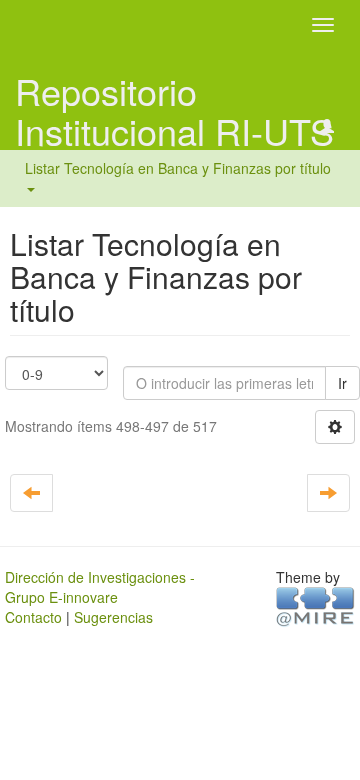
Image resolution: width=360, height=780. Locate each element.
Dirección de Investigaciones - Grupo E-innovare (100, 587)
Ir (342, 383)
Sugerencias (113, 617)
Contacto (33, 617)
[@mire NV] (315, 605)
